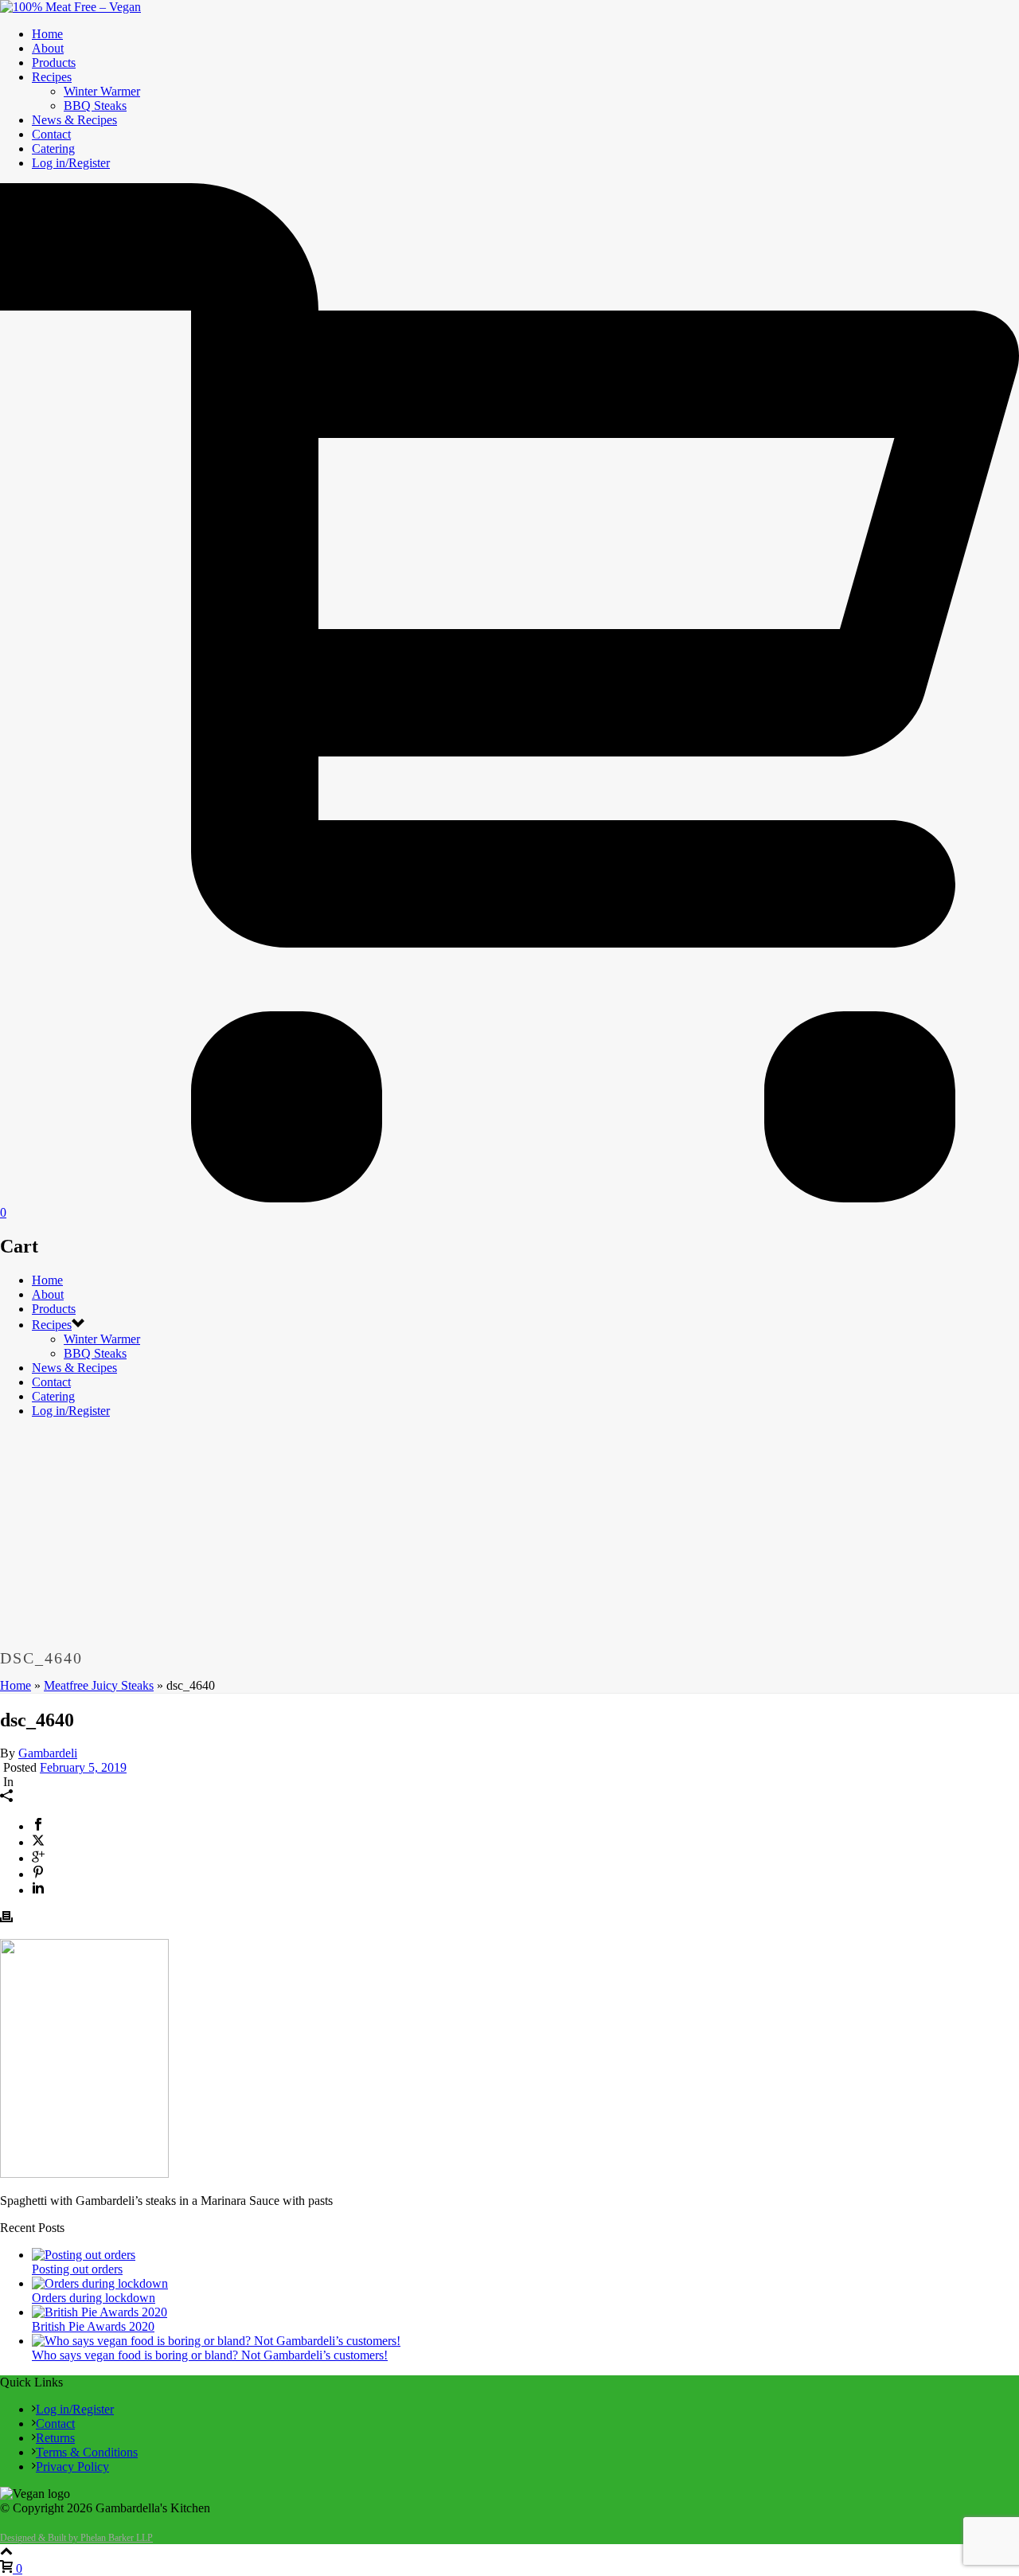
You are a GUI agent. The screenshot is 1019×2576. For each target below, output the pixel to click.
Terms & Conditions (87, 2452)
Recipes (52, 77)
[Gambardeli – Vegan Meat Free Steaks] (70, 7)
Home (47, 34)
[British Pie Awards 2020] (100, 2312)
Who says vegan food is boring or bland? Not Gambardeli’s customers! (210, 2355)
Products (54, 63)
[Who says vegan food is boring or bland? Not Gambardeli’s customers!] (216, 2341)
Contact (51, 134)
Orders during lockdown (94, 2298)
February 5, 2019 (83, 1767)
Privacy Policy (72, 2467)
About (48, 48)
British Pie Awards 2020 (93, 2326)
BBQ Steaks (95, 106)
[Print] (6, 1919)
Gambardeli (48, 1753)
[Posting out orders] (84, 2255)
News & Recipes (74, 120)
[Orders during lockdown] (100, 2283)
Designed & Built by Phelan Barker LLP (76, 2538)
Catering (53, 149)
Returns (55, 2438)
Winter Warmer (102, 91)
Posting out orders (77, 2269)
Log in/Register (71, 163)
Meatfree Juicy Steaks (99, 1685)
